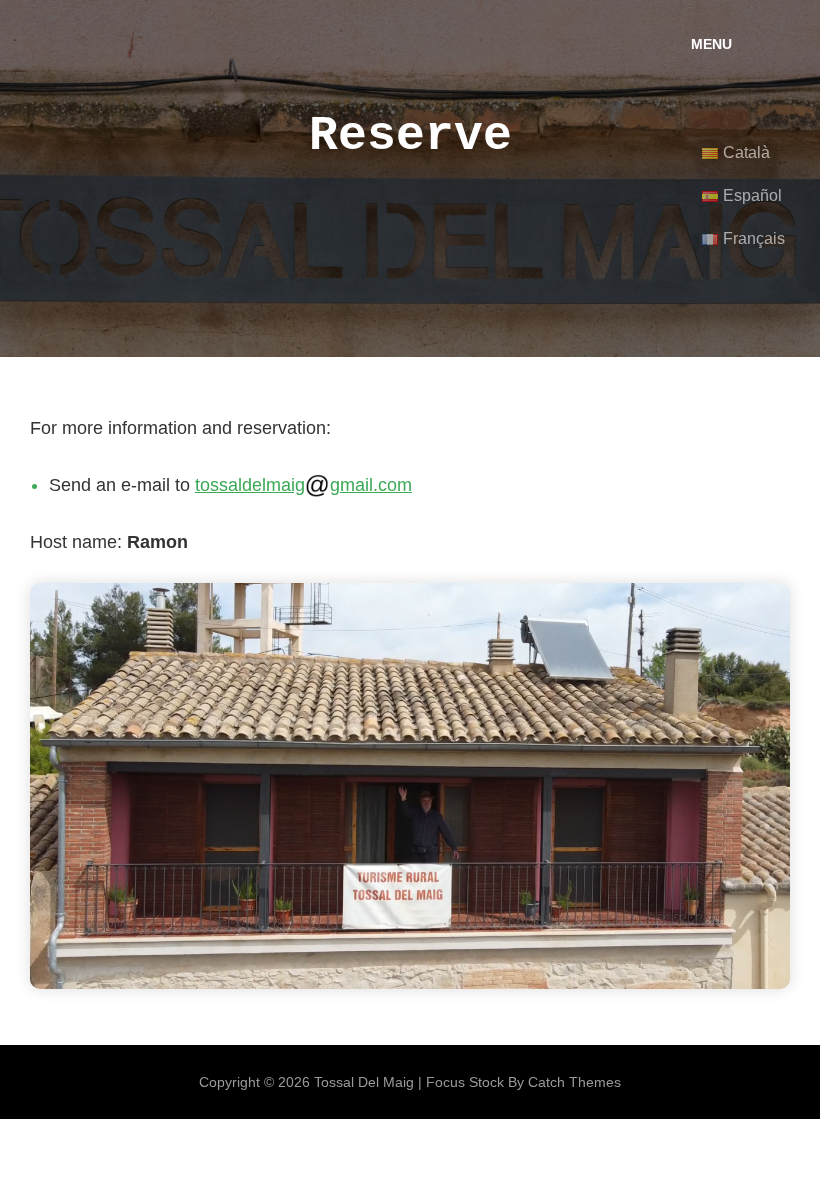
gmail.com (371, 485)
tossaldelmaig (250, 485)
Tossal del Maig (364, 1082)
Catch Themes (574, 1082)
